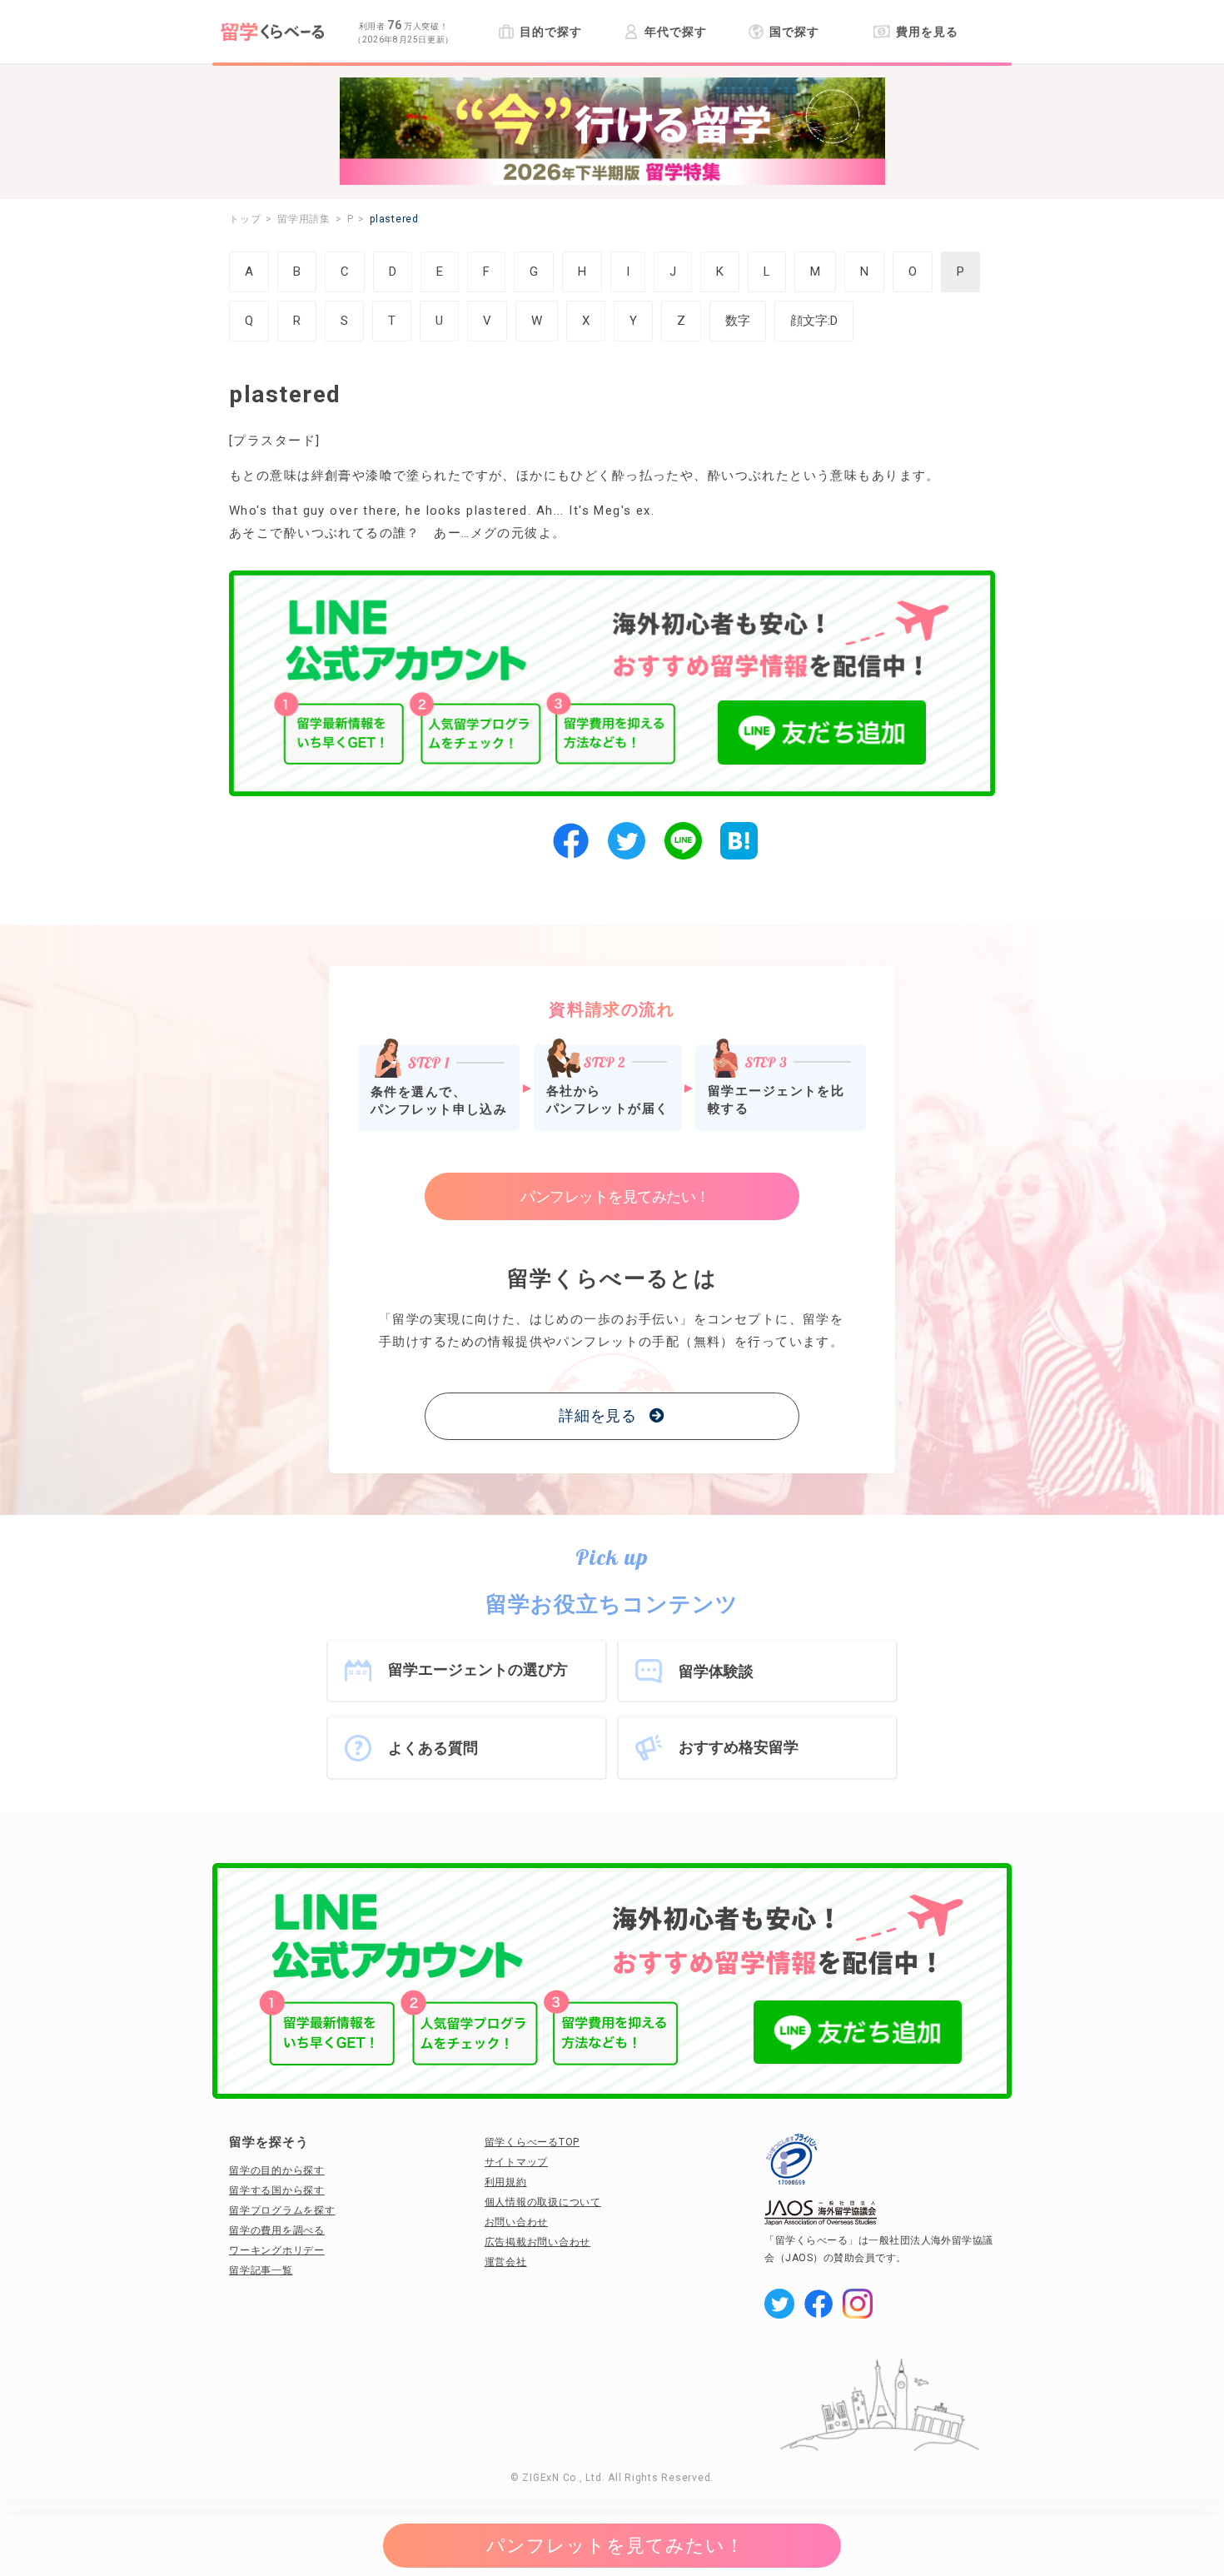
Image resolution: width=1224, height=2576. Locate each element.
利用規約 (506, 2182)
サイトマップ (517, 2162)
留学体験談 (716, 1671)
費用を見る (927, 32)
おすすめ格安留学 (739, 1747)
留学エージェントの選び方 (478, 1669)
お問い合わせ (517, 2222)
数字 (738, 321)
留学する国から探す (277, 2190)
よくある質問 (433, 1748)
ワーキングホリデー (277, 2250)
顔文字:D (814, 321)
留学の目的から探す (277, 2170)
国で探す (794, 32)
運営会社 (506, 2262)
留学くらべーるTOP (532, 2142)
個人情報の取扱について (543, 2202)
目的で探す (550, 32)
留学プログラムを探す (282, 2210)
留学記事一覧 (261, 2270)
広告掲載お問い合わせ (538, 2242)
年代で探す (675, 32)
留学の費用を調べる (277, 2230)
